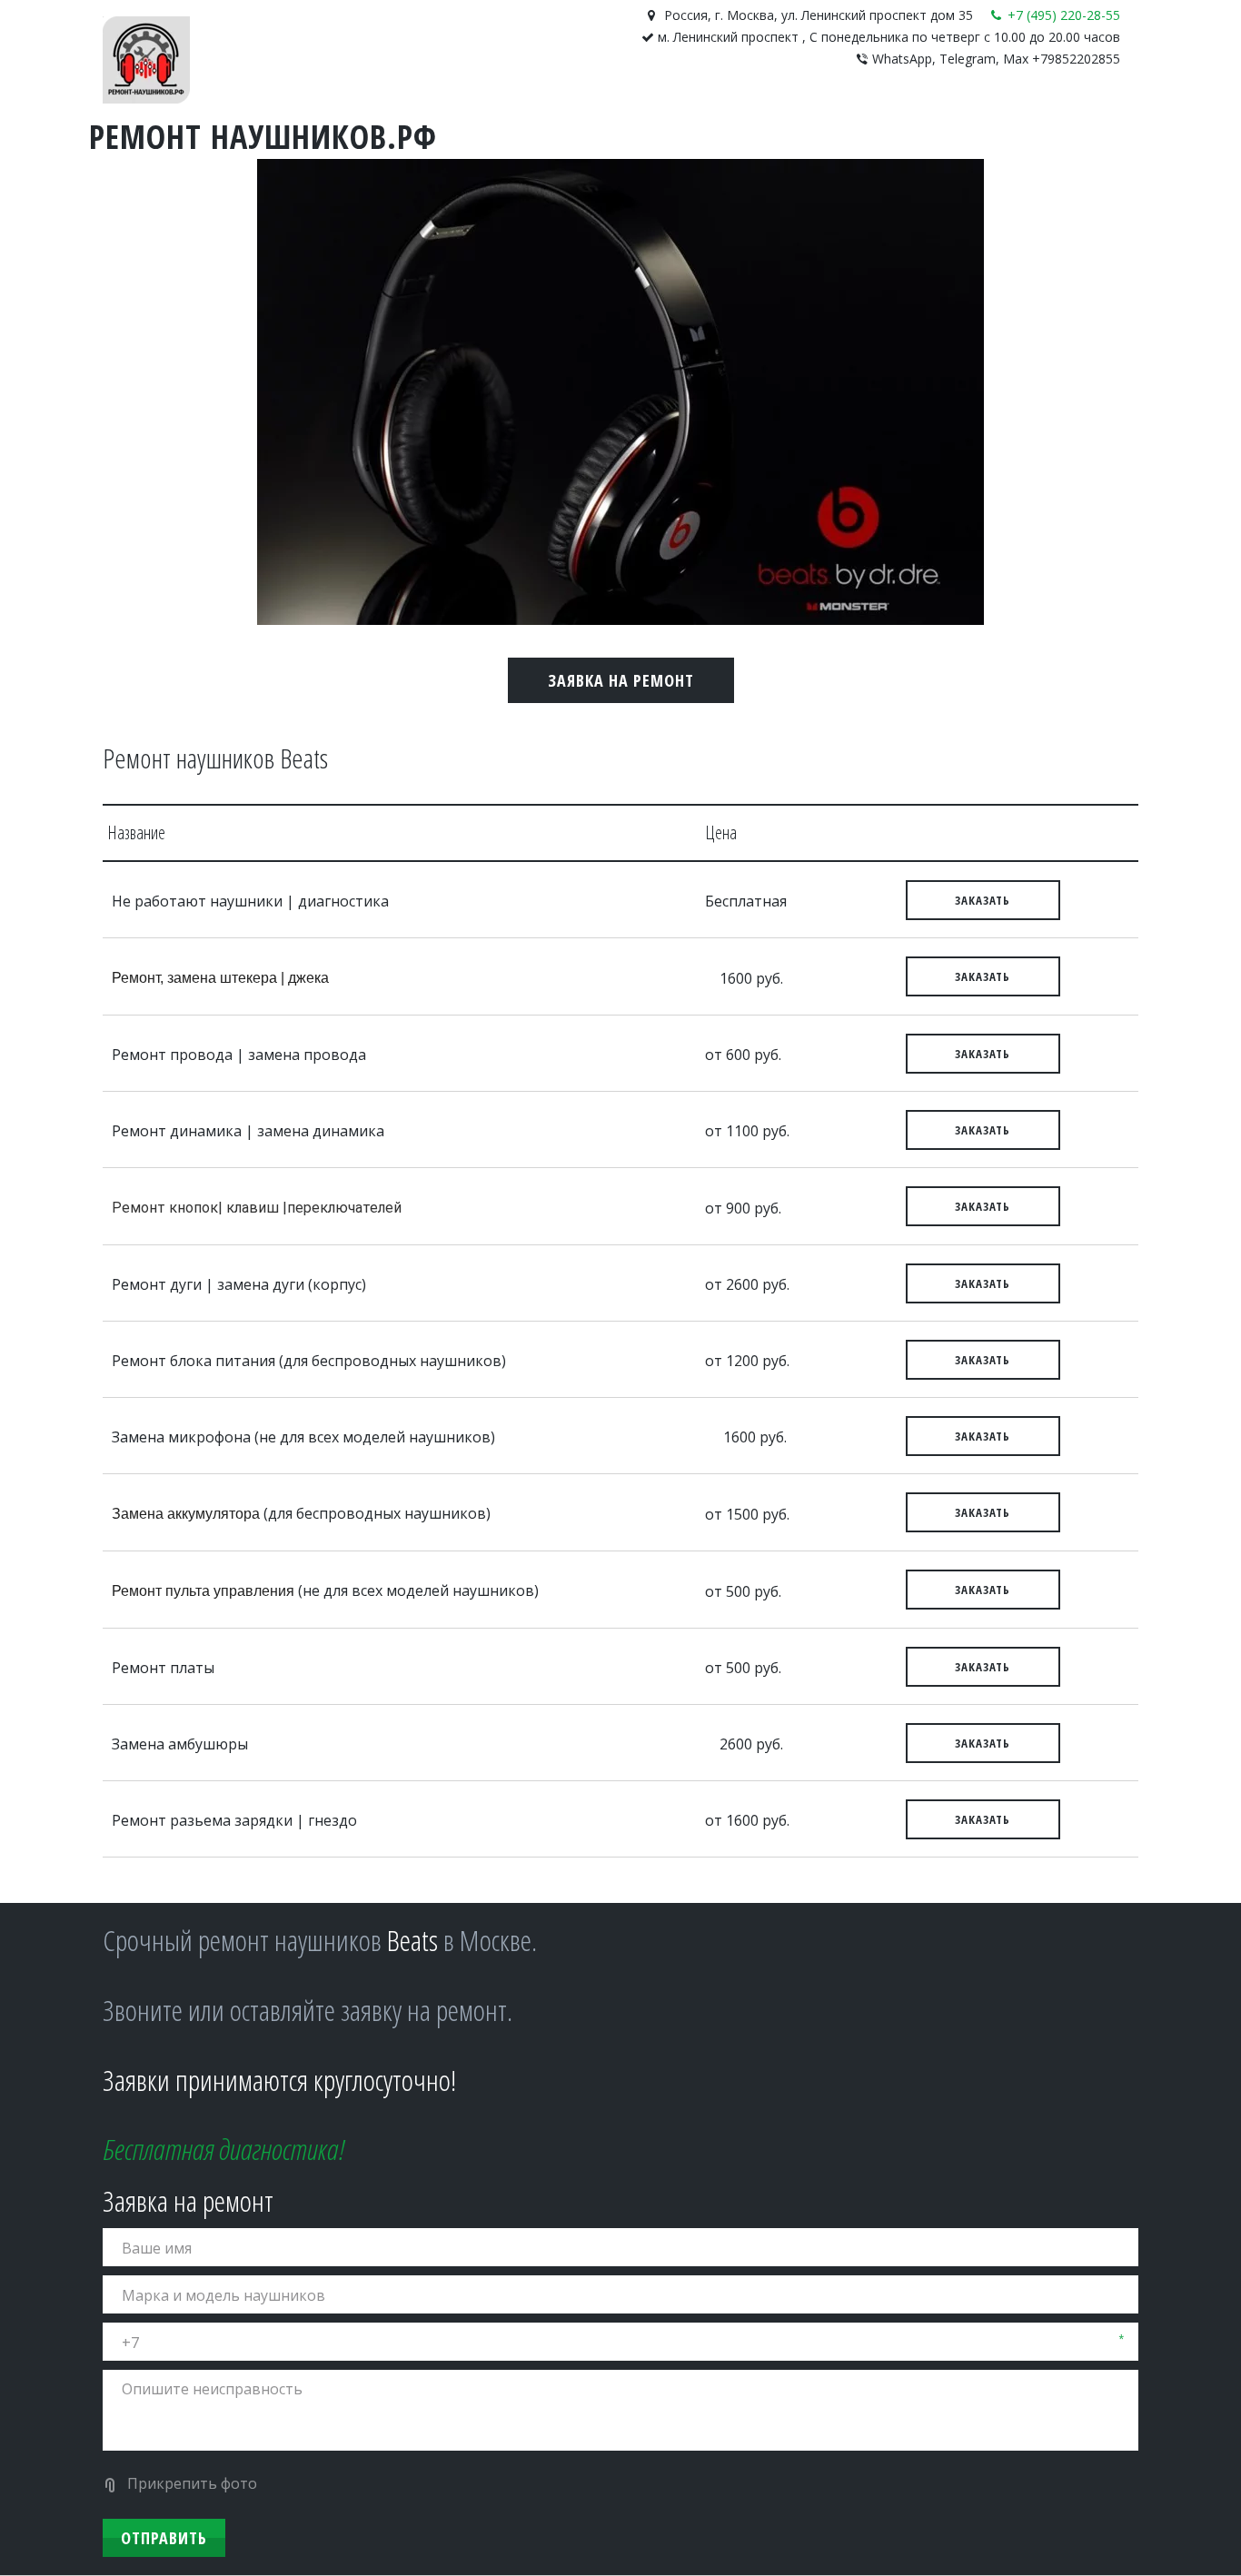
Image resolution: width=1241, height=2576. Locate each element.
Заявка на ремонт (621, 680)
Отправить (164, 2538)
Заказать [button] (983, 900)
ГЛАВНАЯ (344, 117)
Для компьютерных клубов (576, 117)
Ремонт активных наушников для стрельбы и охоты (889, 117)
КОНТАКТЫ (424, 117)
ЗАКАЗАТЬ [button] (983, 976)
